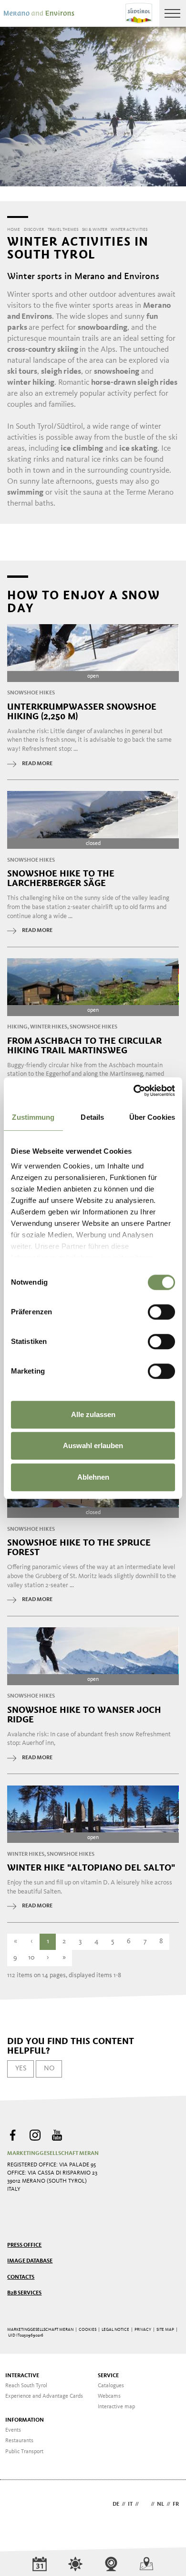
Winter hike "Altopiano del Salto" (91, 1868)
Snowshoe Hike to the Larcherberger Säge (61, 878)
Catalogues (111, 2386)
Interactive (22, 2376)
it (130, 2504)
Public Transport (24, 2452)
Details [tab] (92, 1117)
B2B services (24, 2293)
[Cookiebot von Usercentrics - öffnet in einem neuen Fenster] (134, 1091)
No (49, 2068)
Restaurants (19, 2441)
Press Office (24, 2245)
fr (176, 2504)
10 (31, 1958)
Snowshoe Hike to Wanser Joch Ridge (84, 1715)
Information (25, 2420)
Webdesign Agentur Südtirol (19, 2505)
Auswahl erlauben (93, 1445)
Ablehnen (93, 1477)
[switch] (161, 1312)
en (145, 2504)
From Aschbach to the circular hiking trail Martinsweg (84, 1046)
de (116, 2504)
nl (160, 2504)
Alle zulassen (93, 1414)
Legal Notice (115, 2330)
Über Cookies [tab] (152, 1117)
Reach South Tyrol (26, 2386)
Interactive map (116, 2407)
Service (108, 2376)
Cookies (88, 2330)
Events (13, 2430)
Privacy (143, 2330)
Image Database (30, 2261)
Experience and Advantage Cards (44, 2396)
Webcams (109, 2396)
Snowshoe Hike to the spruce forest (79, 1548)
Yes (21, 2068)
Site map (165, 2330)
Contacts (21, 2277)
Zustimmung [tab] (33, 1117)
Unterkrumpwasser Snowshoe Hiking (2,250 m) (82, 712)
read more (37, 764)
